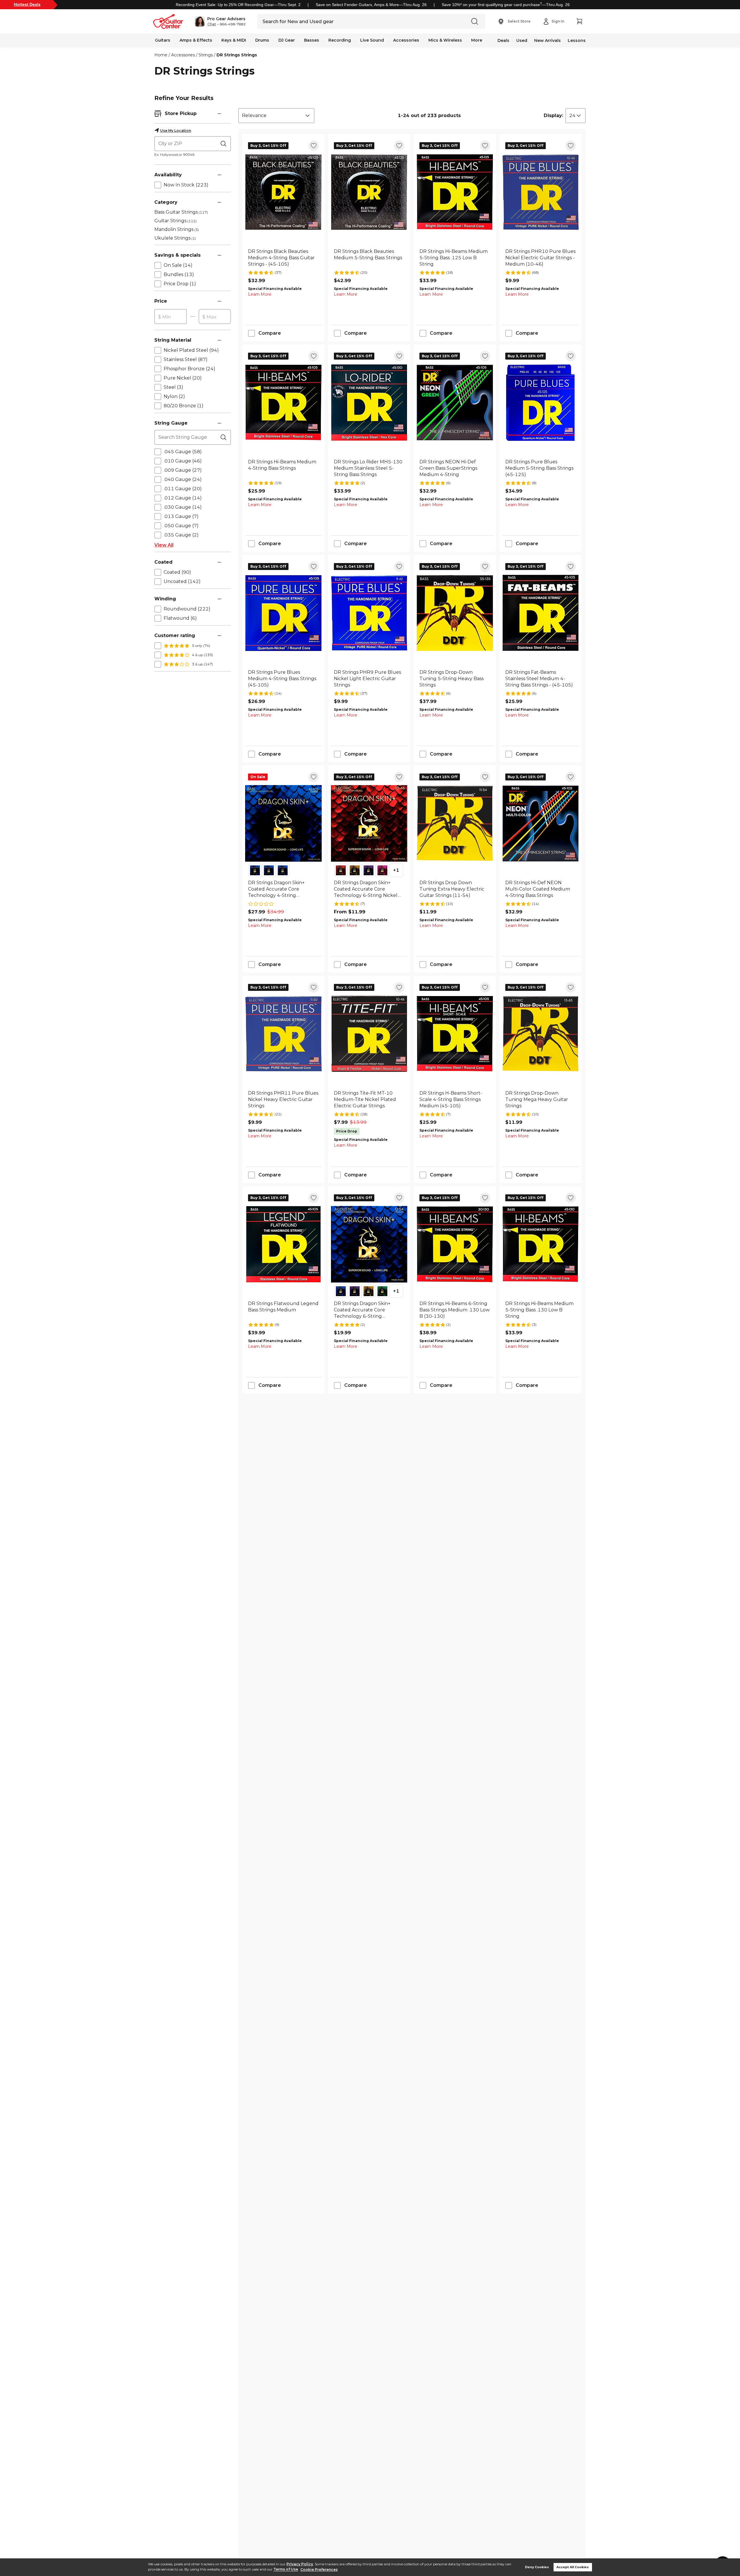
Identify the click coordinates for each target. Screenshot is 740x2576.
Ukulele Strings (175, 238)
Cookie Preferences (319, 2569)
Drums (262, 40)
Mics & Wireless (445, 40)
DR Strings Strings (237, 55)
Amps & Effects (196, 40)
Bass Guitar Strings (181, 212)
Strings (206, 55)
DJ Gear (287, 40)
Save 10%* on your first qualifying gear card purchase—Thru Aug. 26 (506, 5)
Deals (503, 40)
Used (522, 40)
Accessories (406, 40)
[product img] (283, 192)
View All (164, 545)
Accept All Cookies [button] (573, 2567)
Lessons (577, 40)
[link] (283, 258)
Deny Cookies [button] (537, 2567)
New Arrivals (547, 40)
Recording (340, 40)
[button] (220, 21)
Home (161, 55)
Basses (312, 40)
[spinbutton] (171, 317)
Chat (212, 24)
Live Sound (372, 40)
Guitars (163, 40)
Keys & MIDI (234, 40)
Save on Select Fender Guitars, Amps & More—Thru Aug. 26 (371, 5)
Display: (553, 115)
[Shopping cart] (579, 21)
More (477, 40)
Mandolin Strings (177, 229)
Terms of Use (286, 2569)
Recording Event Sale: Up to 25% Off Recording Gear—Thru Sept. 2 (238, 5)
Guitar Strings (175, 221)
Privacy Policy (300, 2564)
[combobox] (276, 116)
